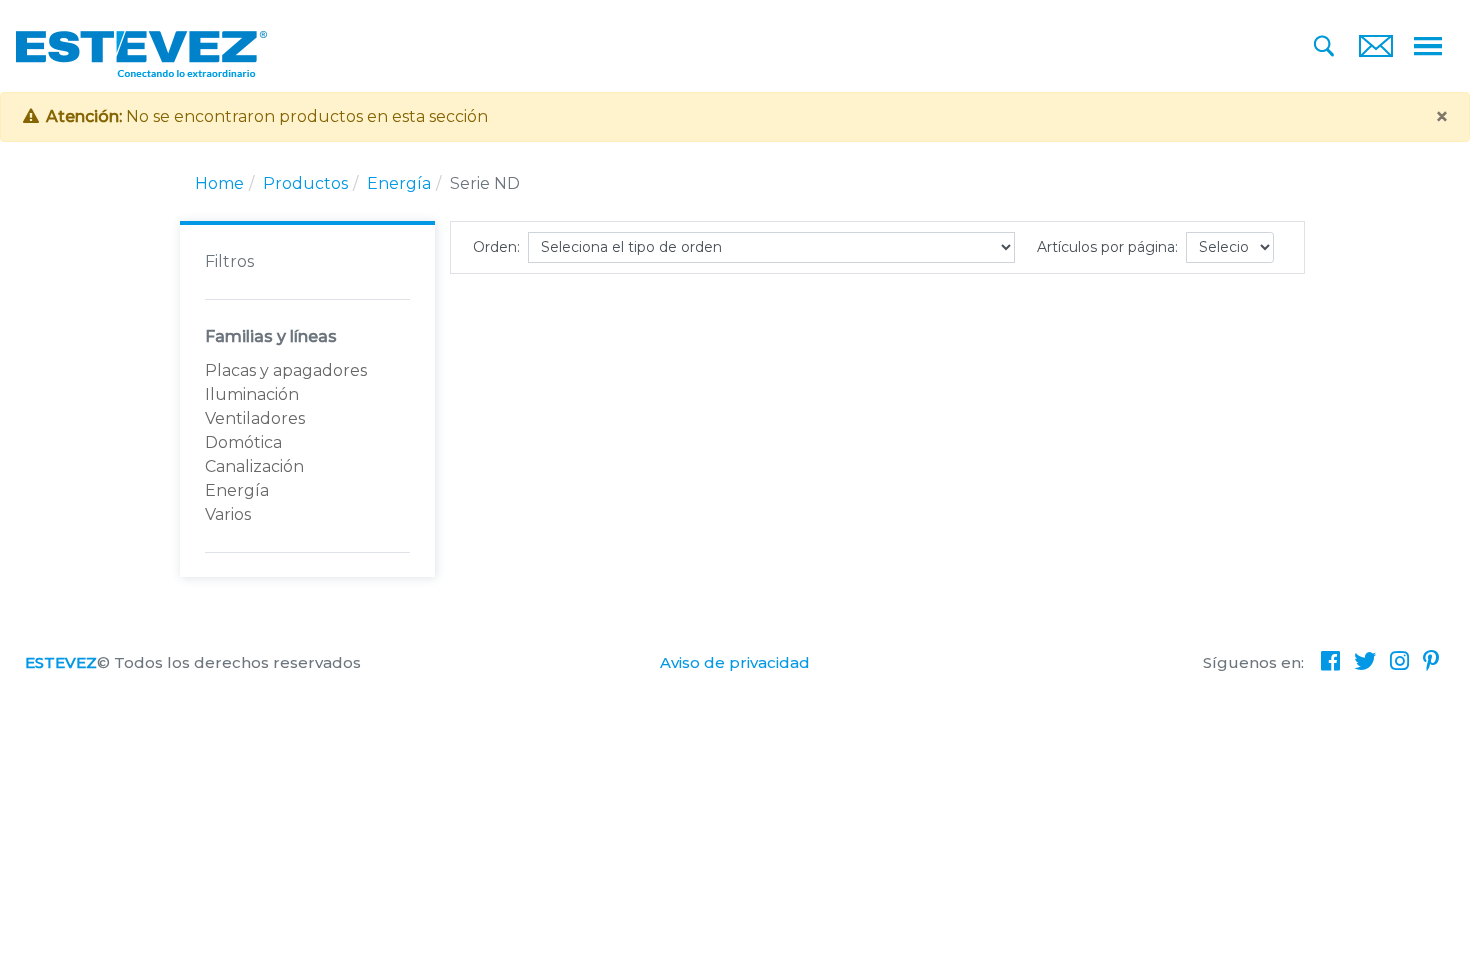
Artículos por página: (1107, 247)
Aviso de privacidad (735, 662)
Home (219, 183)
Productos (305, 183)
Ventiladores (255, 418)
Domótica (243, 442)
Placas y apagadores (286, 370)
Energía (399, 183)
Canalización (254, 466)
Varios (228, 514)
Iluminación (252, 394)
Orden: (496, 247)
